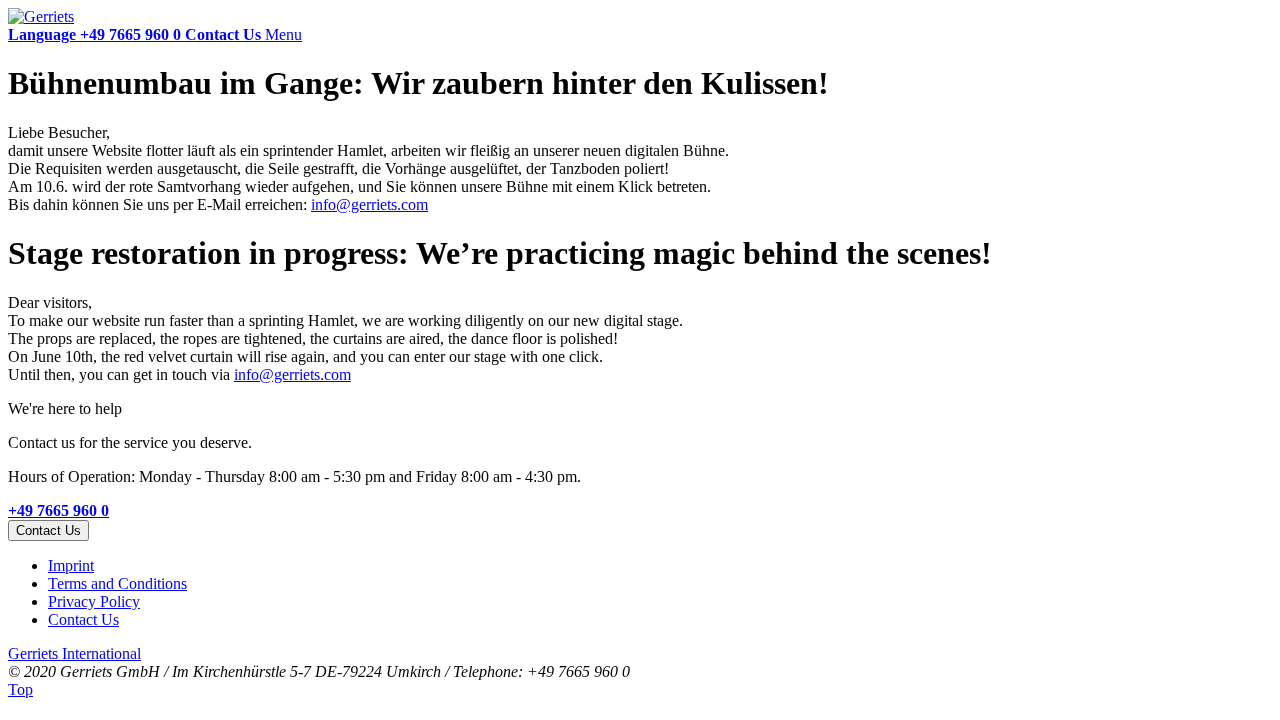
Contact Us (83, 619)
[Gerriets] (41, 16)
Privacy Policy (94, 601)
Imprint (71, 565)
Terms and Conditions (117, 583)
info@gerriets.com (369, 204)
